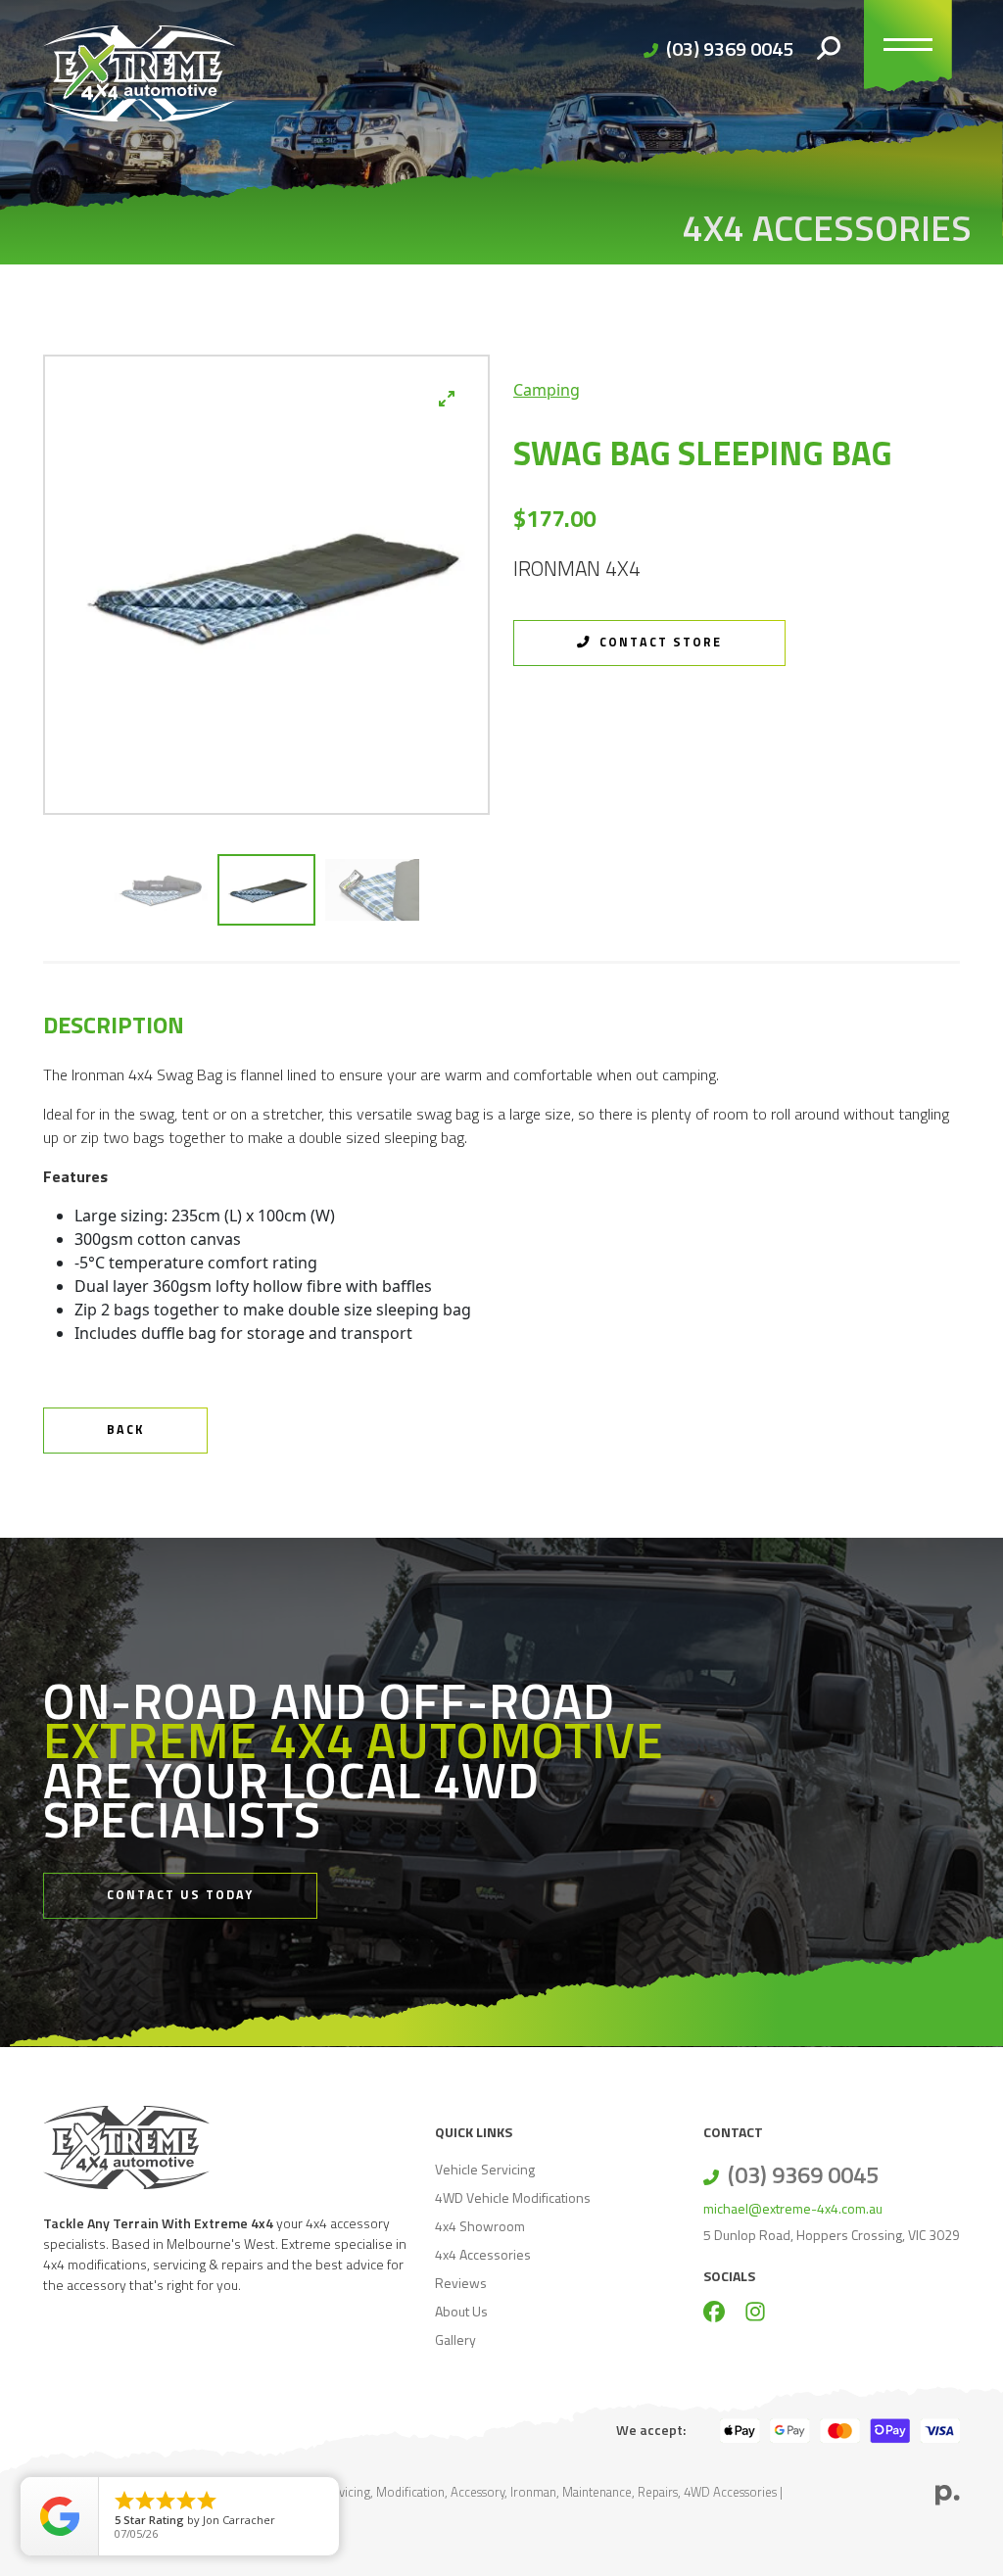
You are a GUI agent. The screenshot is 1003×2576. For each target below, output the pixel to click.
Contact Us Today (180, 1895)
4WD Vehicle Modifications (513, 2197)
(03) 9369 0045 (730, 48)
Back (125, 1430)
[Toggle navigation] (908, 49)
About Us (461, 2311)
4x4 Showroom (480, 2226)
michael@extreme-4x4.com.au (793, 2208)
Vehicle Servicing (485, 2169)
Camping (547, 390)
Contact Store (658, 642)
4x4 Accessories (483, 2254)
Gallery (455, 2339)
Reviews (461, 2283)
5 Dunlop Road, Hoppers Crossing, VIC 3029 (832, 2235)
